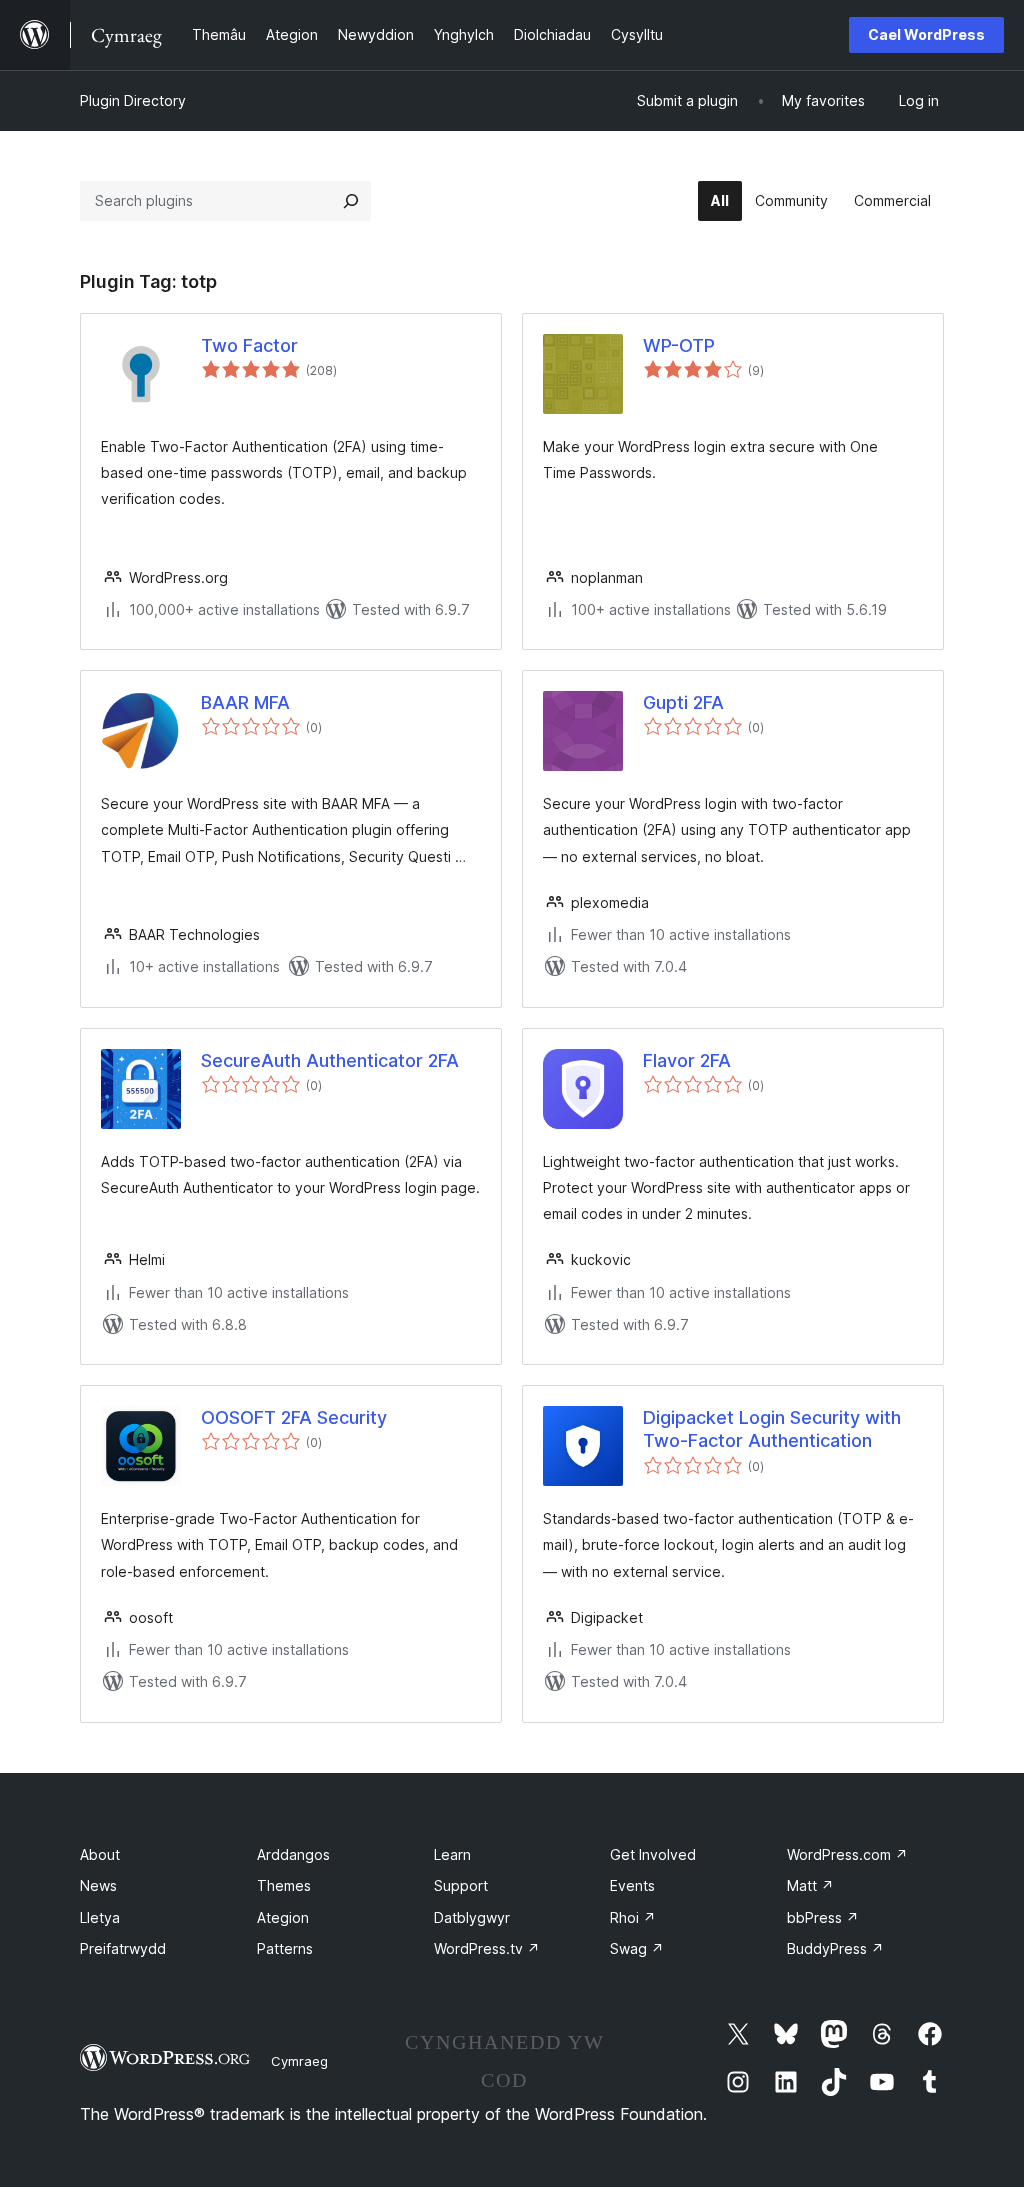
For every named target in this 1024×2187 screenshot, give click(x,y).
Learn (452, 1854)
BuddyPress (835, 1948)
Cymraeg (299, 2061)
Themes (284, 1885)
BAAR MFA (245, 702)
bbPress (823, 1917)
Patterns (285, 1948)
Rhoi (633, 1917)
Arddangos (293, 1854)
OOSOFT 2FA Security (294, 1417)
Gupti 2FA (683, 702)
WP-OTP (679, 345)
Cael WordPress (926, 34)
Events (632, 1885)
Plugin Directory (133, 100)
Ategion (283, 1917)
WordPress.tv (487, 1948)
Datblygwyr (472, 1917)
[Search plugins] (351, 201)
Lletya (100, 1917)
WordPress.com (847, 1854)
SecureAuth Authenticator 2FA (330, 1060)
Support (461, 1885)
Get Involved (653, 1854)
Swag (637, 1948)
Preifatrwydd (123, 1948)
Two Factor (249, 345)
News (98, 1885)
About (100, 1854)
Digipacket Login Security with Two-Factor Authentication (772, 1429)
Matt (810, 1885)
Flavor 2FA (687, 1060)
